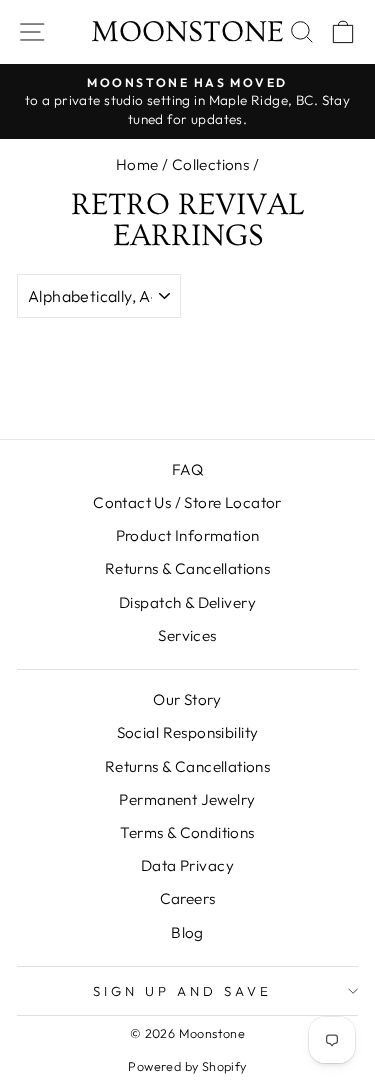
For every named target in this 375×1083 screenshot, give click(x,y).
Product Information (188, 535)
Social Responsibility (188, 732)
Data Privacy (187, 865)
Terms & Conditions (187, 832)
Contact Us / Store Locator (187, 502)
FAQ (187, 469)
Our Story (187, 699)
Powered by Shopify (187, 1066)
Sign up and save (182, 991)
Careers (188, 898)
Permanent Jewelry (187, 799)
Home (137, 164)
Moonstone (187, 32)
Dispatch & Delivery (187, 602)
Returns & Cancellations (188, 568)
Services (187, 635)
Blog (187, 932)
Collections (211, 164)
